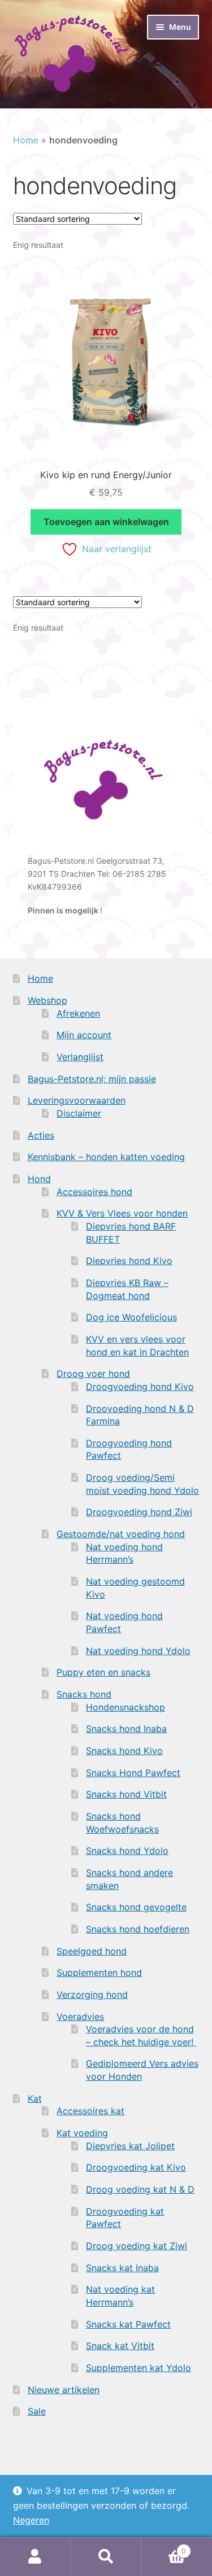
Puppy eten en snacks (103, 1672)
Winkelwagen (164, 2547)
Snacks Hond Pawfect (133, 1773)
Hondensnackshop (126, 1707)
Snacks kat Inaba (122, 2268)
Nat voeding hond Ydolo (138, 1651)
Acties (41, 1135)
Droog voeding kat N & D (140, 2189)
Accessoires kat (90, 2111)
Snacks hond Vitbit (126, 1794)
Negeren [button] (31, 2520)
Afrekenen (78, 1013)
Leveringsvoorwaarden (77, 1100)
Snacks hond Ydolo (127, 1851)
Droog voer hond (93, 1374)
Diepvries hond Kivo (129, 1261)
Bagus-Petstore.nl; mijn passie (92, 1079)
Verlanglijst (80, 1057)
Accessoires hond (94, 1192)
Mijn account (84, 1035)
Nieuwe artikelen (64, 2390)
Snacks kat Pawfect (128, 2324)
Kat (35, 2098)
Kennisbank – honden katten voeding (106, 1157)
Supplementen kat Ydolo (139, 2368)
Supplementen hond (99, 1973)
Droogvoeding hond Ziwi (139, 1512)
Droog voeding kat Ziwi (137, 2246)
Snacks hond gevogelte (136, 1907)
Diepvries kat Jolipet (130, 2146)
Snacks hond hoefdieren (138, 1929)
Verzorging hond (92, 1995)
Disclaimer (79, 1113)
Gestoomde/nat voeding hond (121, 1534)
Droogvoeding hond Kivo (140, 1387)
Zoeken (106, 2557)
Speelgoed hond (92, 1951)
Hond (39, 1179)
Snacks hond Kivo (124, 1751)
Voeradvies (80, 2017)
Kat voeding (82, 2133)
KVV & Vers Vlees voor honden (122, 1213)
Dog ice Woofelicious (131, 1317)
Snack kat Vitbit (120, 2346)
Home (26, 140)
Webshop (47, 1000)
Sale (37, 2411)
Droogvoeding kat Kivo (136, 2167)
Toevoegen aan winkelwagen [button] (106, 522)
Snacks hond (84, 1694)
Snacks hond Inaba (126, 1729)
